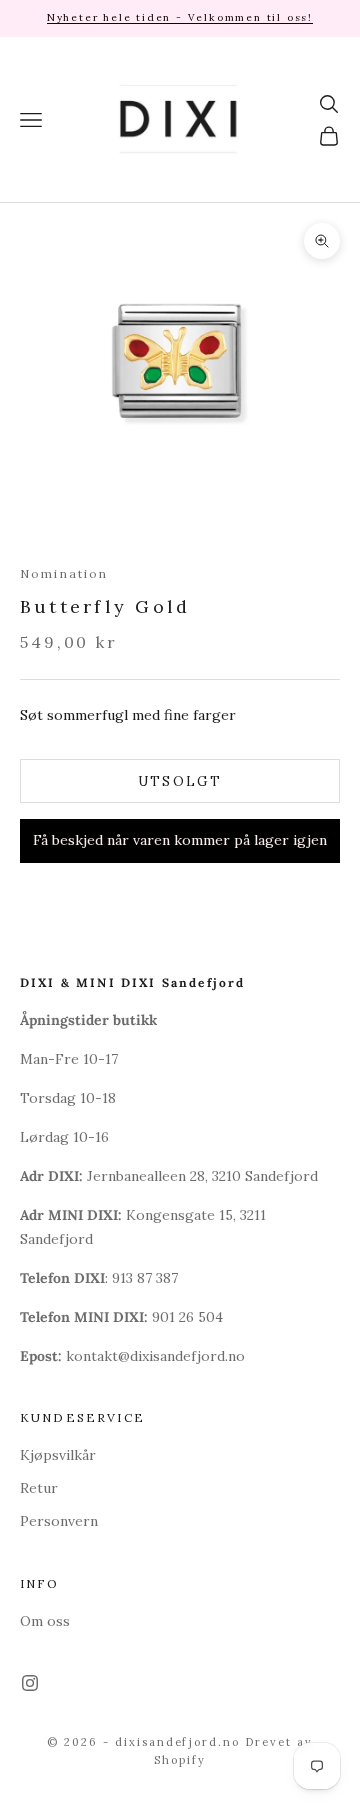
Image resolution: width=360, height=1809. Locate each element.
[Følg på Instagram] (30, 1683)
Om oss (45, 1621)
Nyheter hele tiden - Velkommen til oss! (180, 17)
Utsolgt (180, 781)
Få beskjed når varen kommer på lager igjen (180, 840)
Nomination (64, 573)
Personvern (59, 1521)
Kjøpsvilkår (58, 1455)
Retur (39, 1488)
